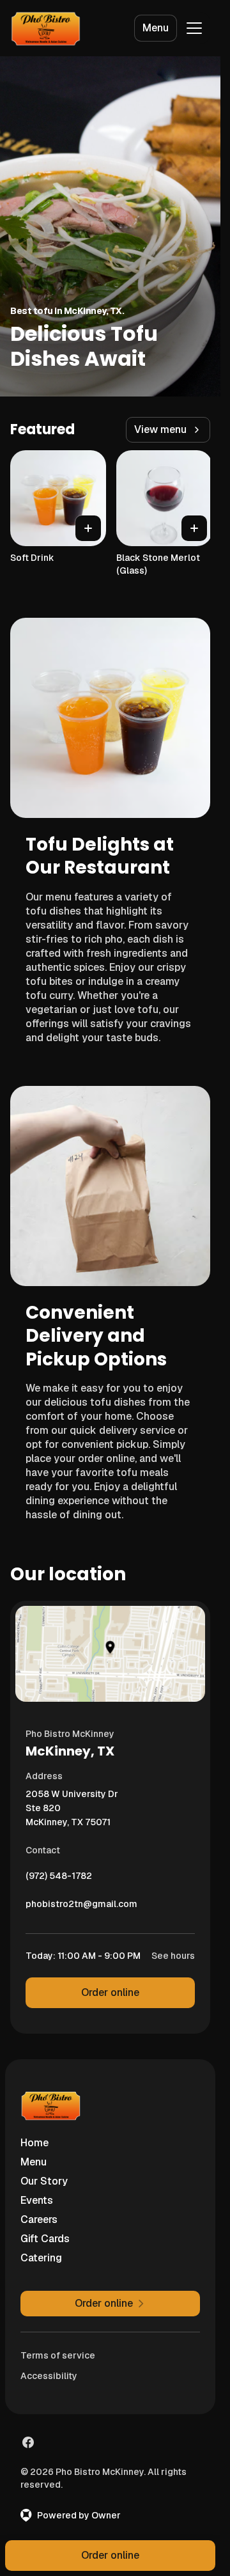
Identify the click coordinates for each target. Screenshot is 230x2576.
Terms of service (58, 2355)
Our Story (44, 2181)
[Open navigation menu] (194, 28)
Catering (41, 2258)
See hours (173, 1956)
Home (34, 2143)
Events (37, 2200)
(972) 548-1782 (59, 1879)
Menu (156, 28)
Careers (39, 2219)
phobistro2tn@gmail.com (81, 1907)
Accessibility (49, 2376)
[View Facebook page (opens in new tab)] (28, 2442)
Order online (110, 1992)
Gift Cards (45, 2239)
